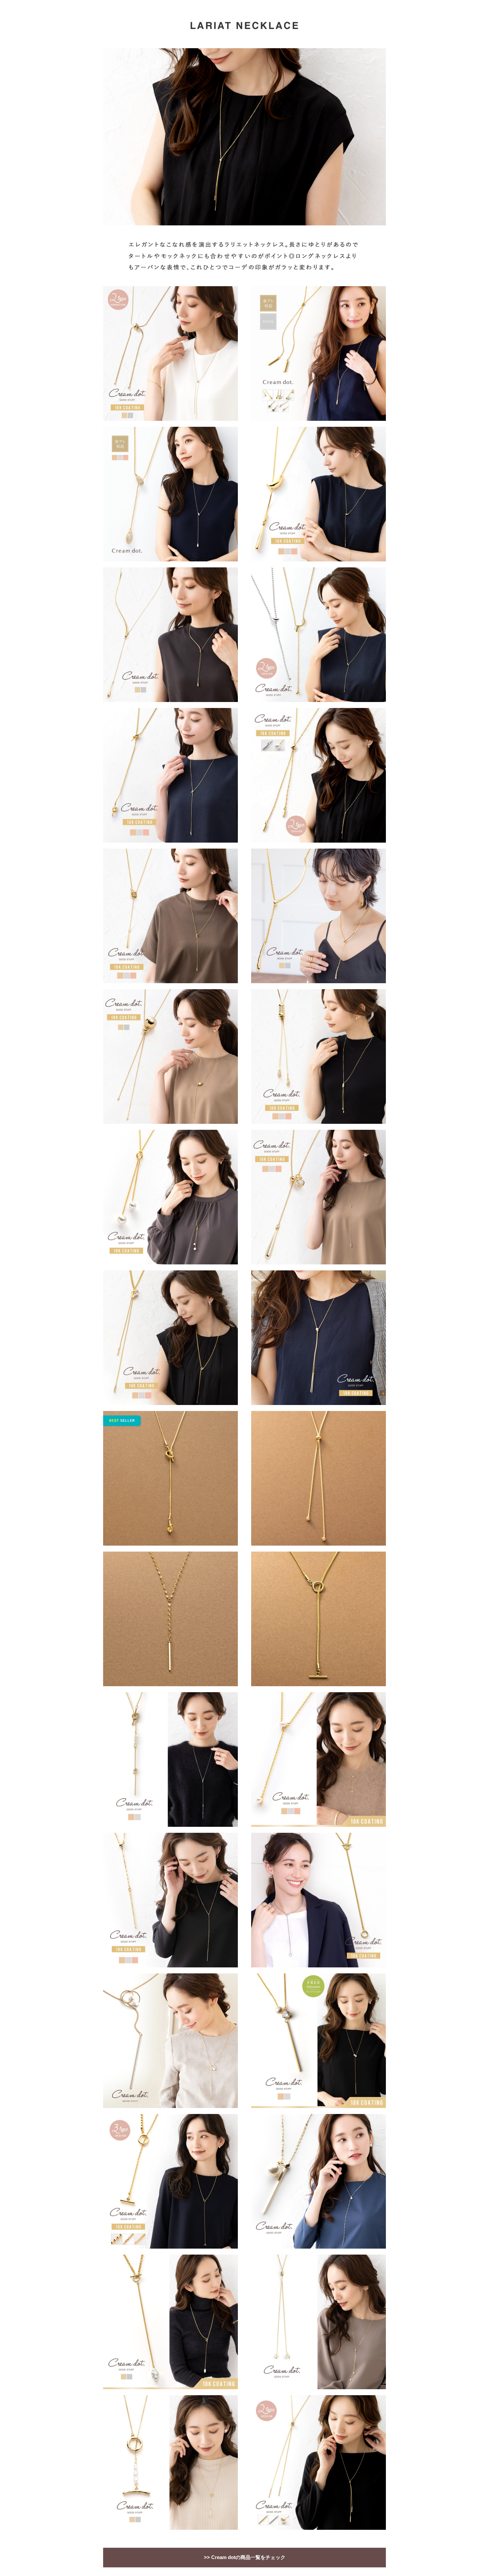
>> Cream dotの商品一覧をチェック (245, 2557)
